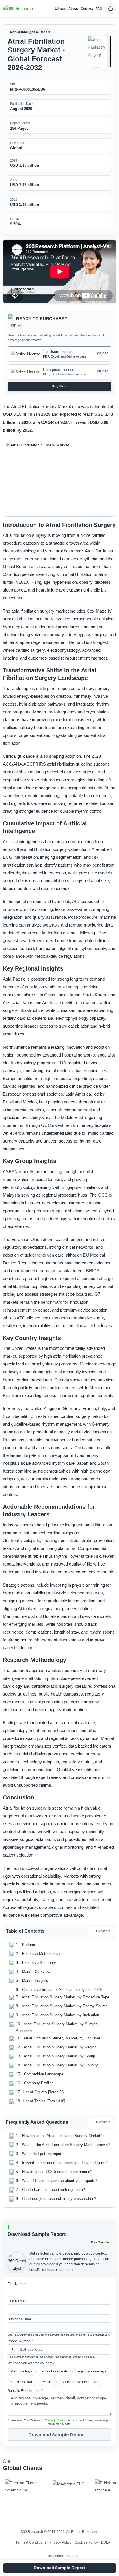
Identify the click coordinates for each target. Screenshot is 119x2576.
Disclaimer (55, 2556)
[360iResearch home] (18, 9)
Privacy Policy (55, 2420)
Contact (87, 8)
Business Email (21, 2319)
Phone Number (21, 2341)
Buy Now (60, 386)
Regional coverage (91, 2371)
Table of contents (54, 2371)
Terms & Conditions (31, 2542)
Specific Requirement (25, 2391)
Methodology (21, 2371)
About (73, 8)
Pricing (48, 2382)
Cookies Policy (86, 2542)
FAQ (99, 8)
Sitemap (73, 2556)
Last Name (17, 2301)
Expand (103, 1931)
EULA (106, 2542)
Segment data (22, 2382)
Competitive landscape (80, 2382)
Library (60, 8)
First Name (17, 2284)
